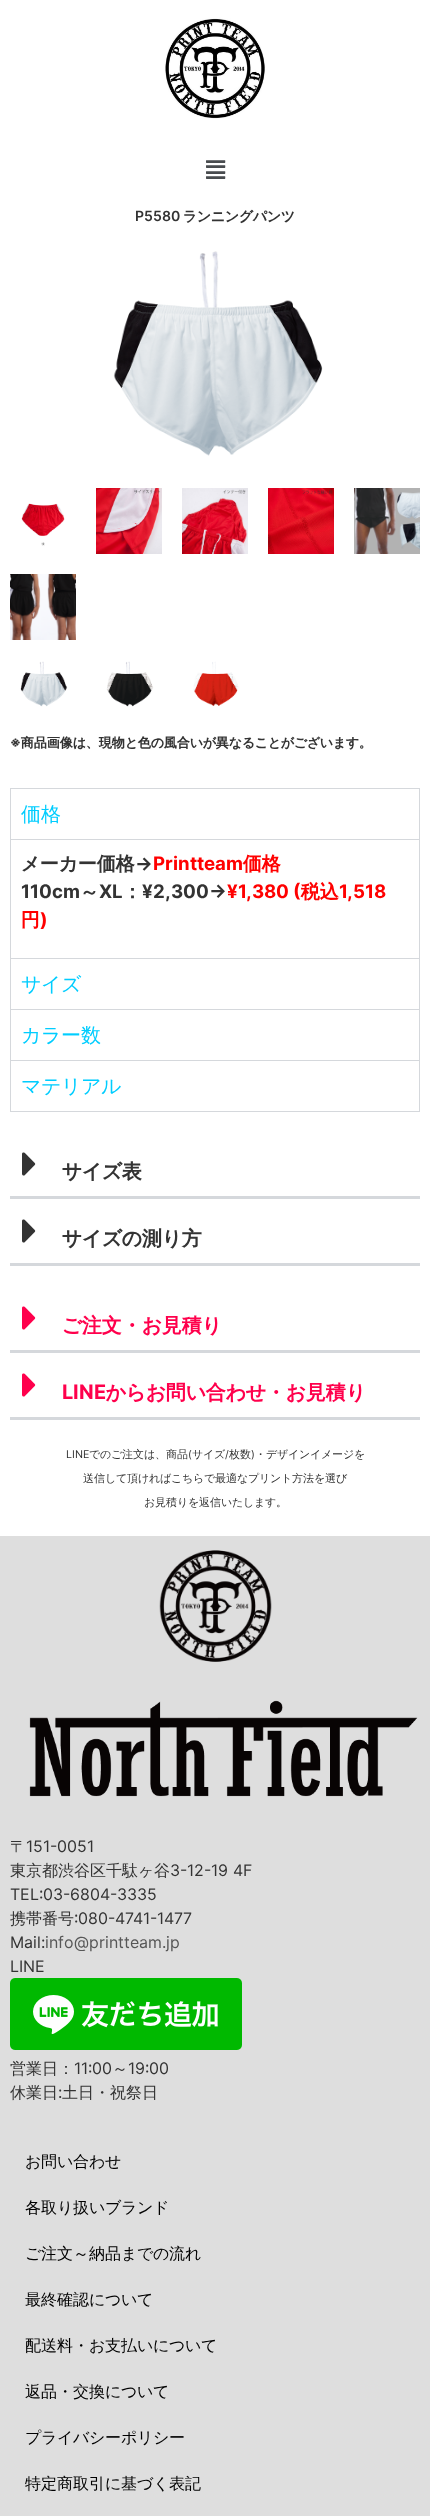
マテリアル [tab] (71, 1086)
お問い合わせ (73, 2161)
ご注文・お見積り (142, 1325)
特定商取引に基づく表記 (113, 2483)
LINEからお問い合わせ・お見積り (214, 1392)
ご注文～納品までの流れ (113, 2253)
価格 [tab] (41, 814)
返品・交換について (97, 2391)
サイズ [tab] (51, 984)
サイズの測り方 (132, 1238)
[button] (215, 169)
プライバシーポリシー (105, 2437)
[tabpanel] (215, 898)
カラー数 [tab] (61, 1035)
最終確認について (89, 2299)
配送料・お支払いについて (121, 2345)
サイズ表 (102, 1171)
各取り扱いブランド (97, 2207)
